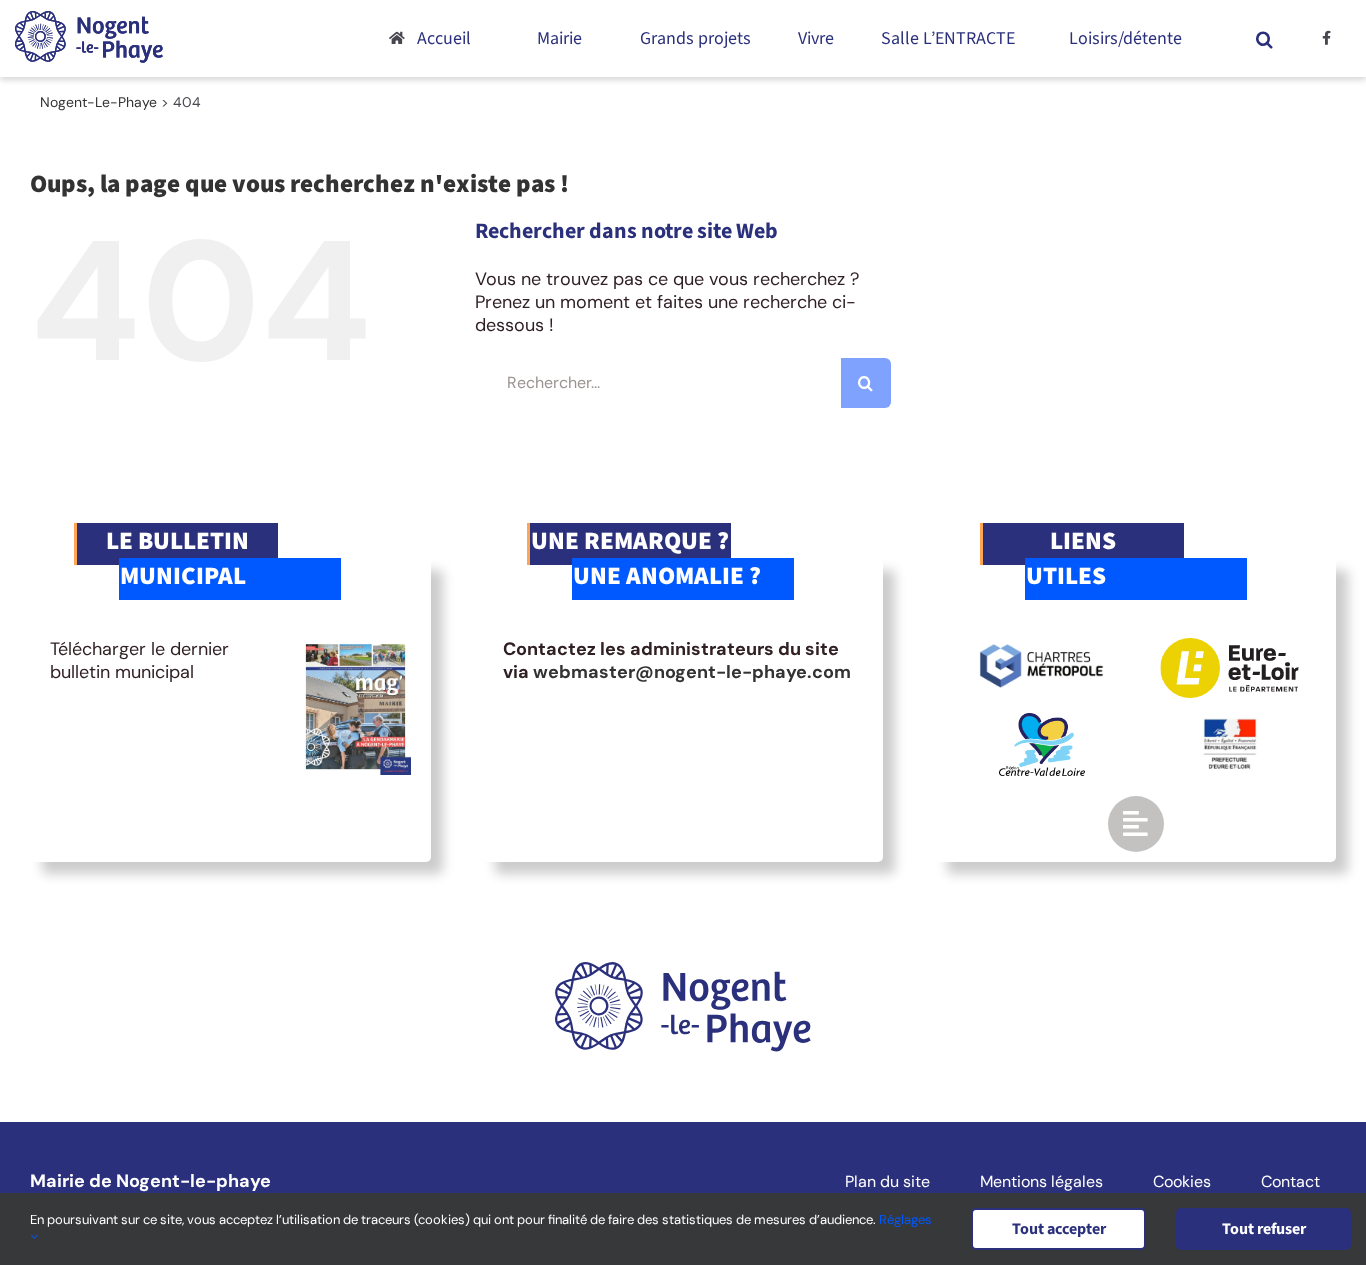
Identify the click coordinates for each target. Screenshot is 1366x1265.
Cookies (1182, 1182)
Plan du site (887, 1182)
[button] (1264, 38)
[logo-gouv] (1230, 727)
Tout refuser (1264, 1229)
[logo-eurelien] (1229, 647)
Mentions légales (1041, 1182)
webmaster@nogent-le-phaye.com (692, 672)
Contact (1290, 1182)
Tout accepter (1059, 1229)
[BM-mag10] (355, 647)
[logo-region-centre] (1042, 722)
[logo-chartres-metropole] (1041, 647)
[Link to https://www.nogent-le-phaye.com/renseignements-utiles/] (1136, 824)
